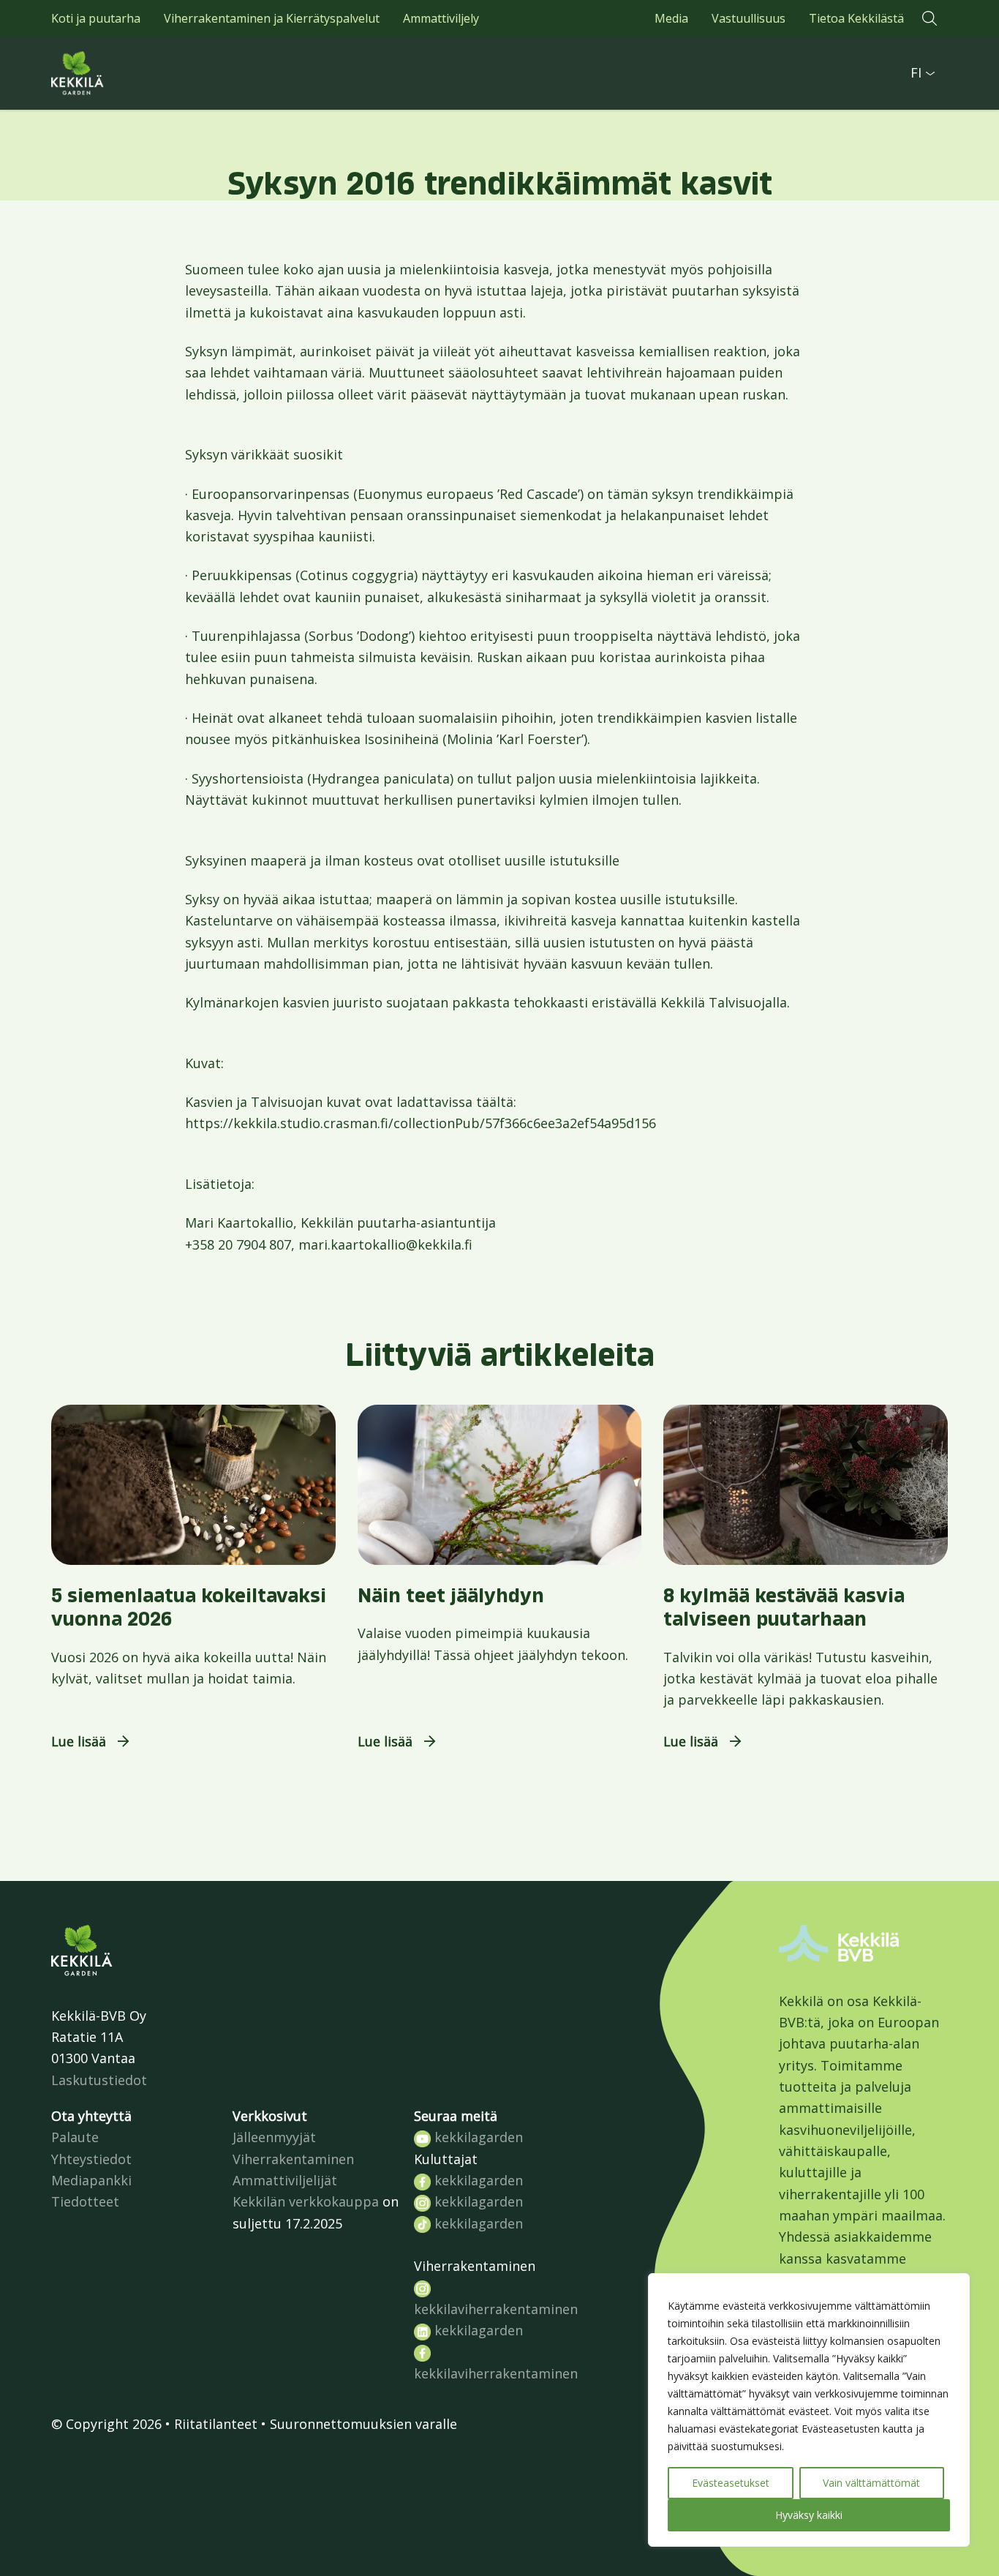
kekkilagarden (477, 2137)
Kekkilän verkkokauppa (306, 2201)
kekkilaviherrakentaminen (496, 2309)
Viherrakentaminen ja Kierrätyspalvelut (272, 18)
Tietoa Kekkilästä (856, 18)
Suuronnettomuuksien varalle (363, 2424)
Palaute (75, 2137)
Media (671, 18)
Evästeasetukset (731, 2483)
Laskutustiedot (99, 2080)
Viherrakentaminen (293, 2159)
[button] (930, 18)
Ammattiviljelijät (285, 2180)
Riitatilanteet (216, 2424)
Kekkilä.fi (110, 73)
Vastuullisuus (749, 18)
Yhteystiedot (91, 2159)
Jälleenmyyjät (274, 2137)
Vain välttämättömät (871, 2483)
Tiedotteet (85, 2201)
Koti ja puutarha (96, 18)
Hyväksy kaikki (809, 2515)
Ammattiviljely (441, 18)
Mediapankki (91, 2180)
